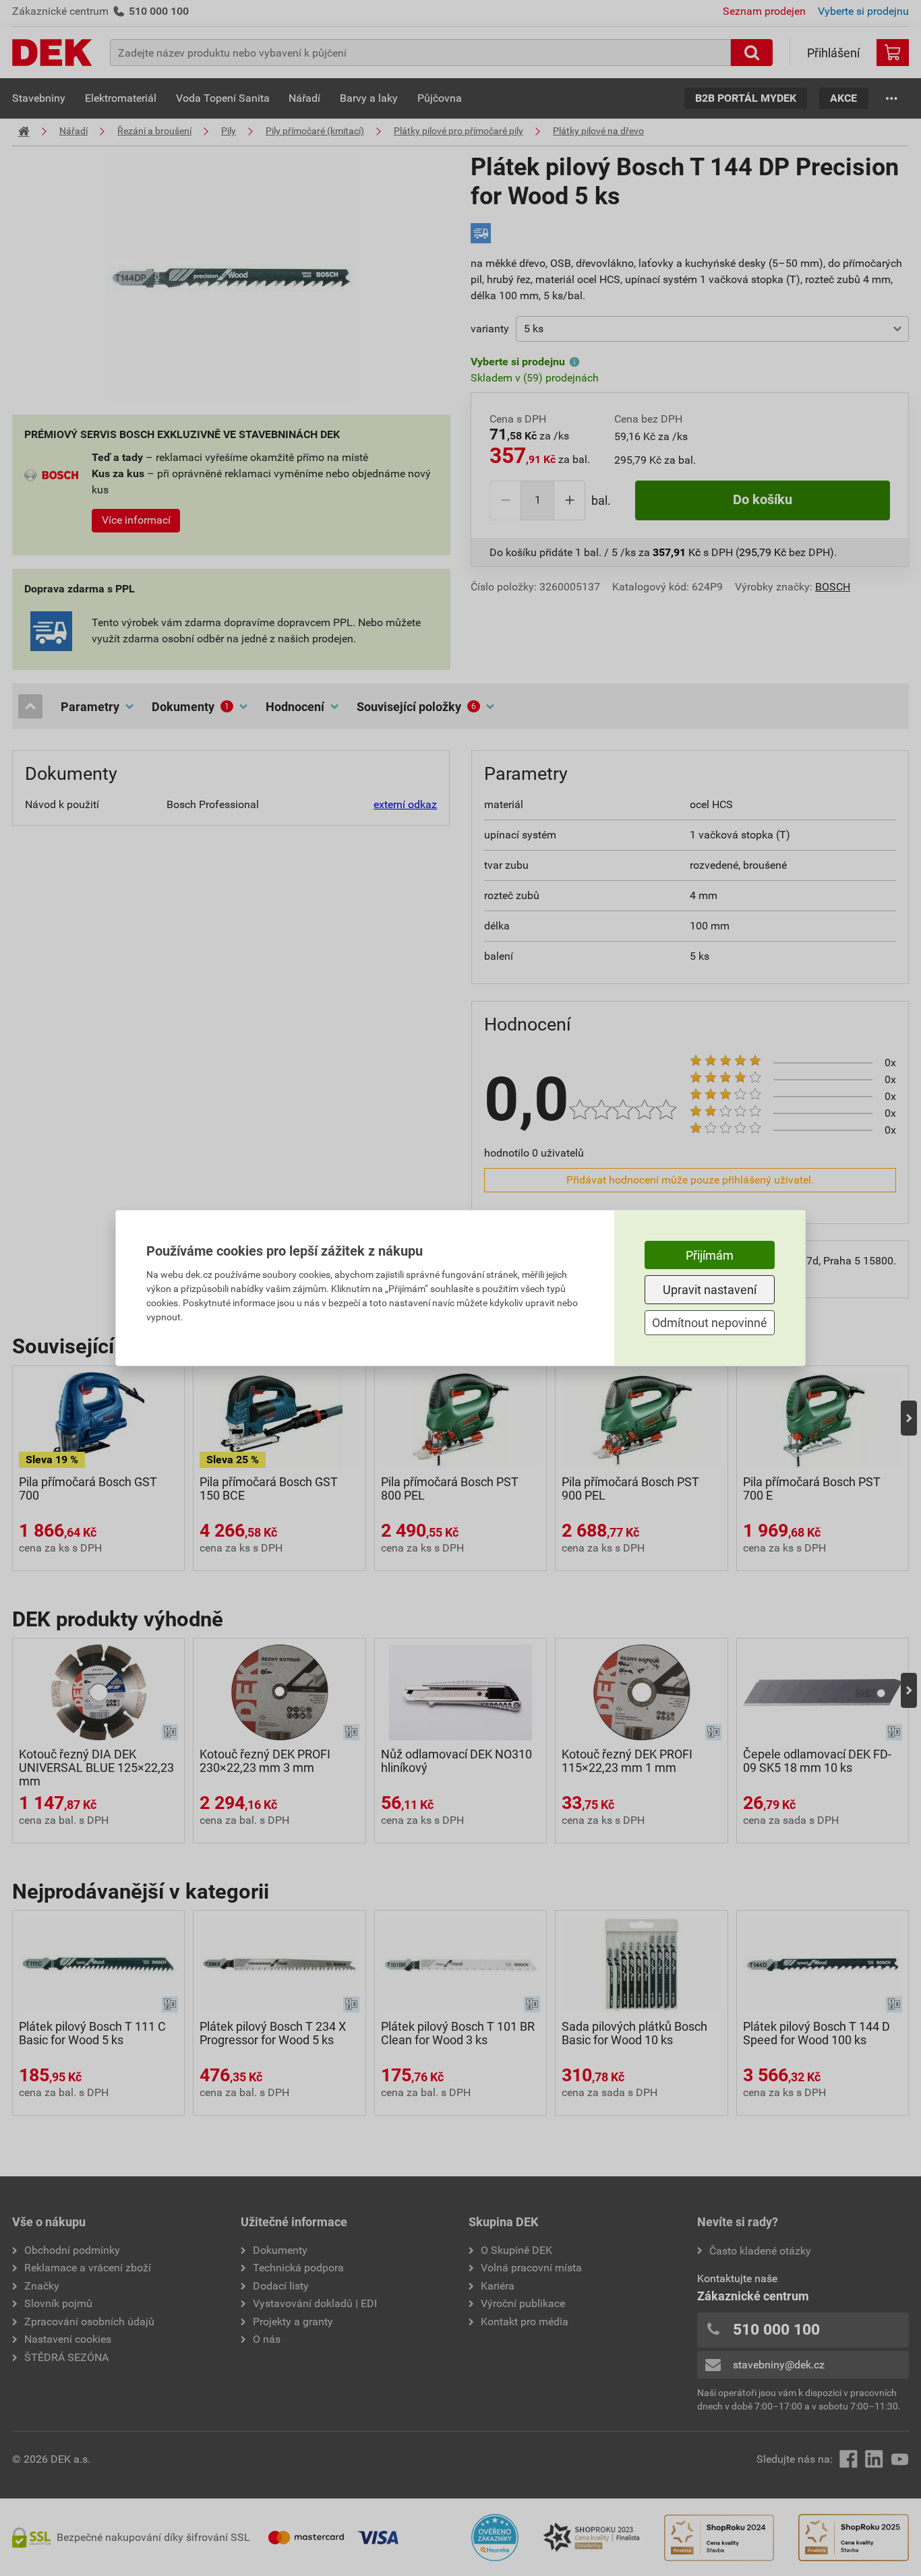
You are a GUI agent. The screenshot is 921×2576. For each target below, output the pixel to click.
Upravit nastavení (710, 1290)
